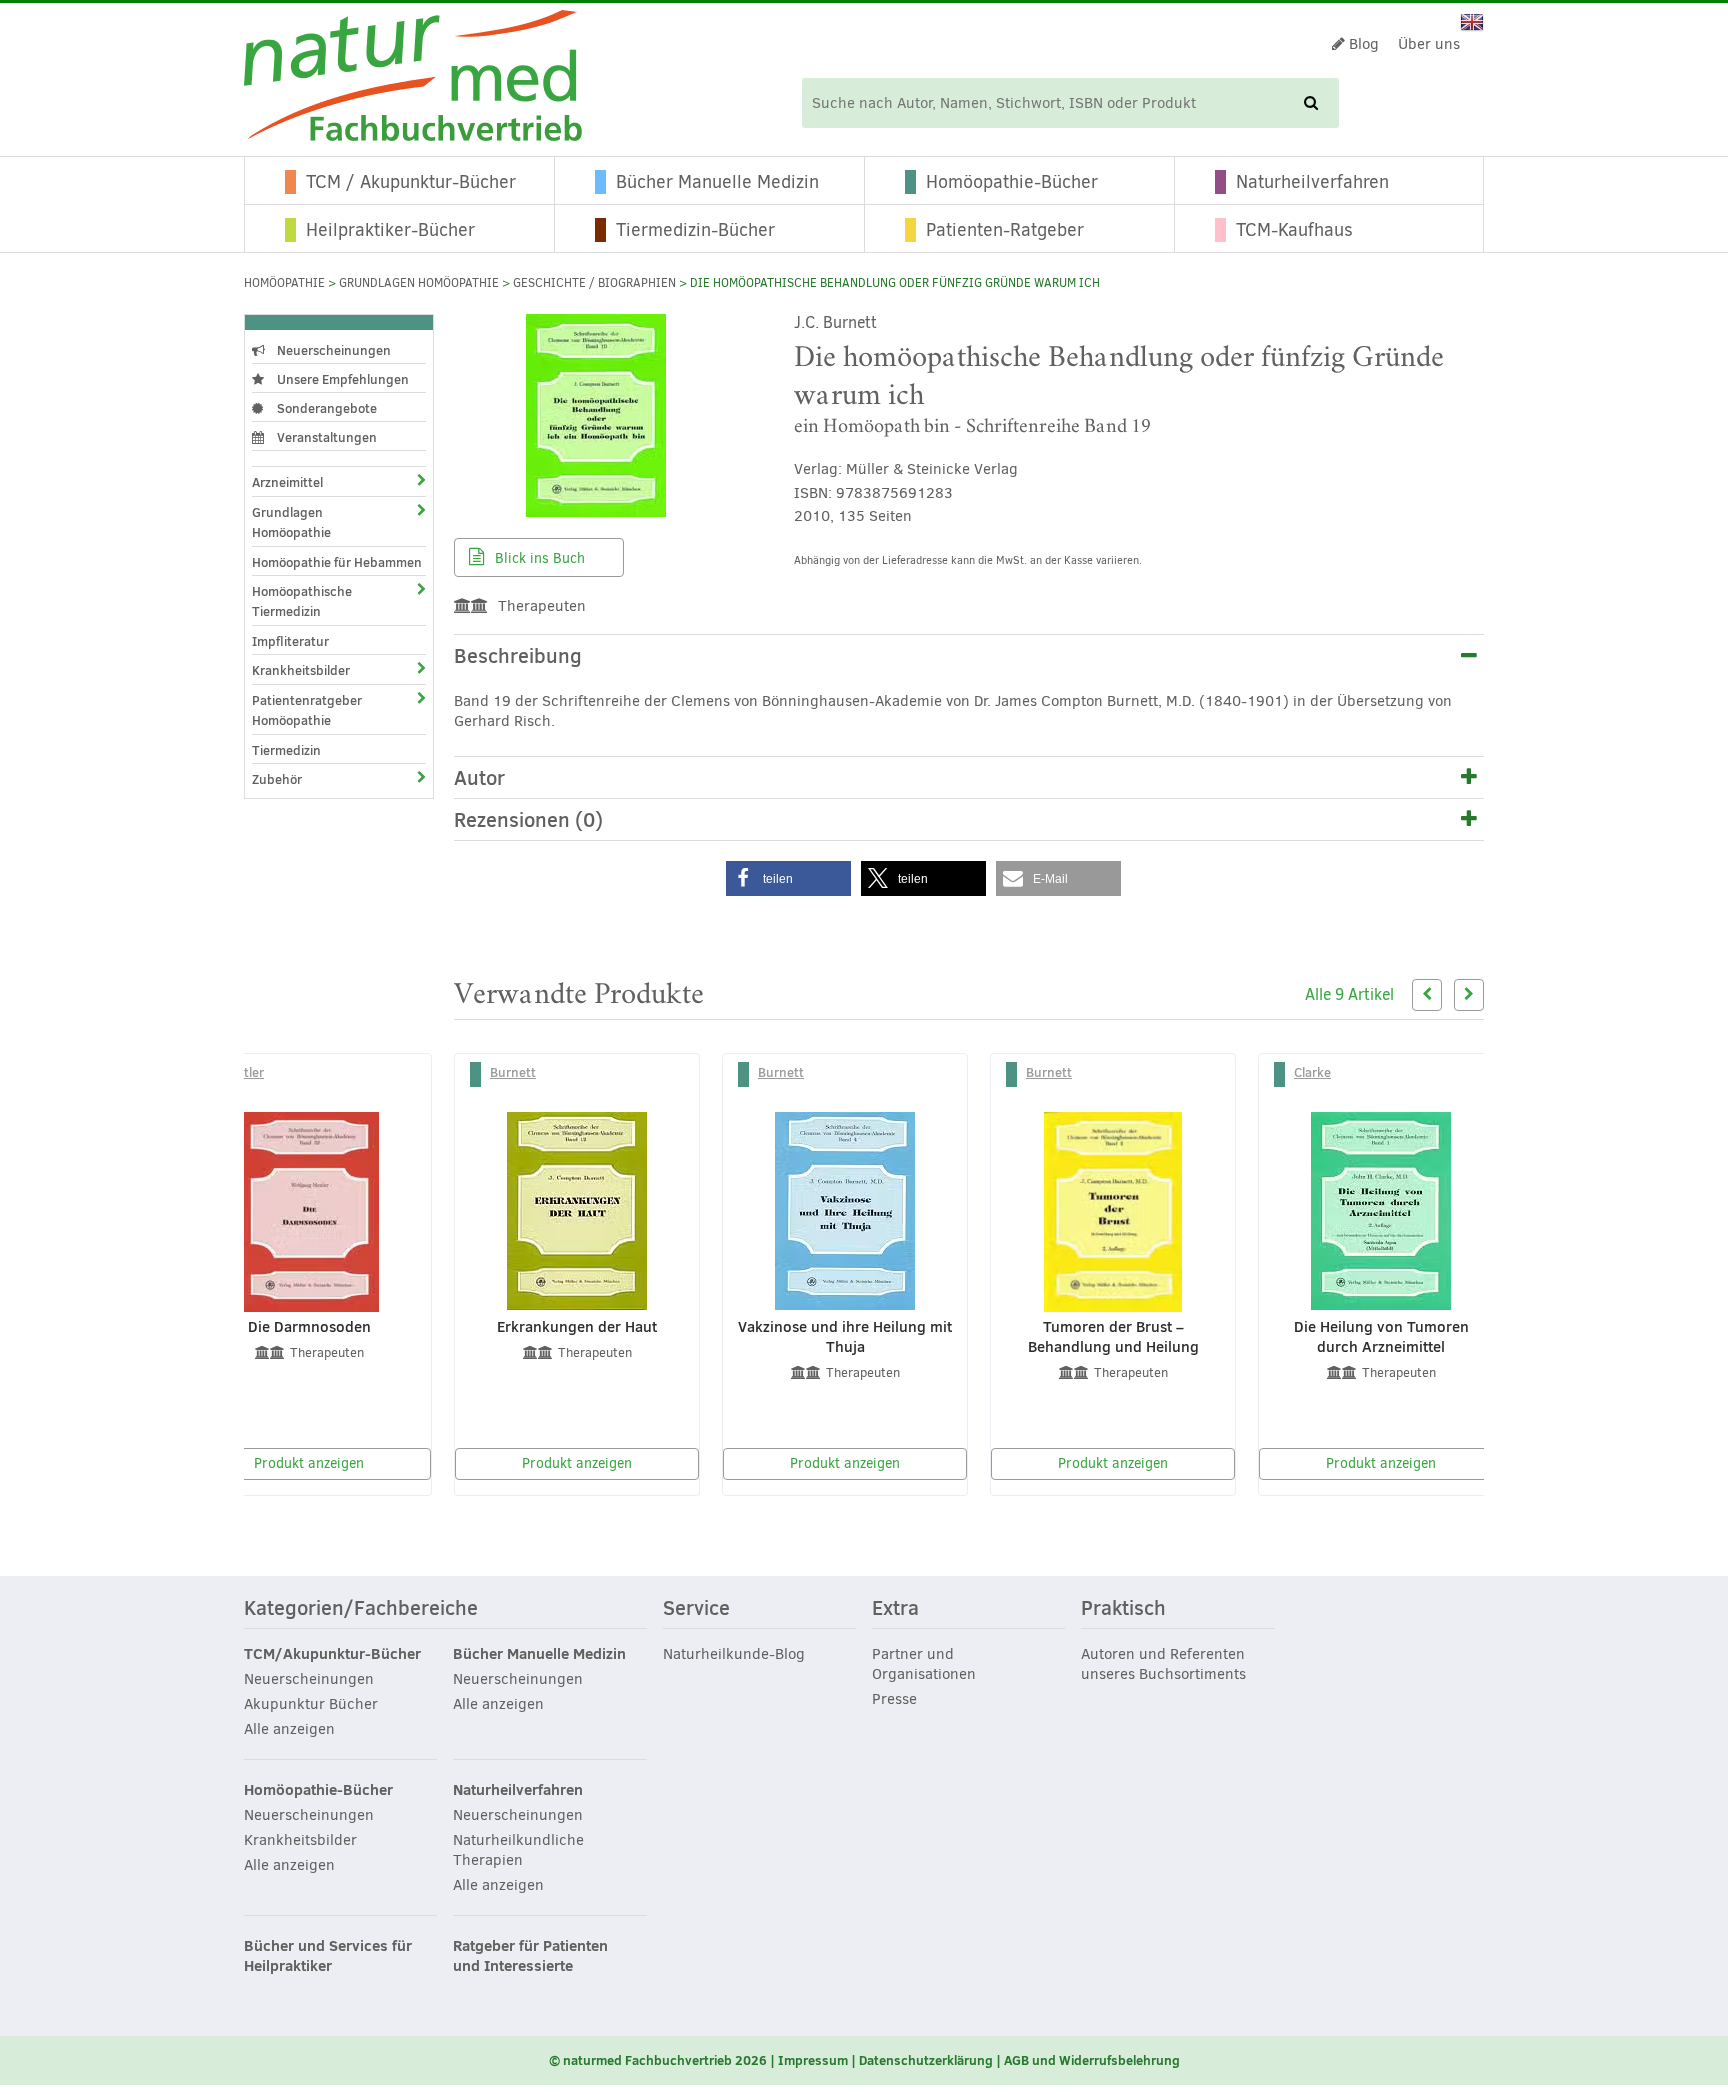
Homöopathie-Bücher (1012, 182)
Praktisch (1123, 1609)
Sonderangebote (325, 408)
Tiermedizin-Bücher (695, 230)
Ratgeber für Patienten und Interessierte (530, 1956)
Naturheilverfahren (1312, 182)
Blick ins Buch (538, 558)
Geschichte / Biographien (594, 283)
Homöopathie (284, 283)
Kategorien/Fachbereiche (361, 1609)
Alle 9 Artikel (1349, 994)
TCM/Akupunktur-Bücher (332, 1654)
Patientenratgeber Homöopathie (307, 710)
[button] (788, 878)
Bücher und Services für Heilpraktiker (328, 1956)
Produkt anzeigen (309, 1463)
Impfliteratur (290, 641)
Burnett (513, 1072)
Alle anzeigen (289, 1729)
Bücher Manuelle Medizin (717, 182)
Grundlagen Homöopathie (419, 283)
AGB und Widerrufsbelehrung (1092, 2060)
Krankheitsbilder (301, 670)
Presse (894, 1699)
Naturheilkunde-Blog (734, 1654)
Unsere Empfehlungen (341, 379)
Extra (895, 1609)
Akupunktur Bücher (311, 1704)
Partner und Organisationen (924, 1664)
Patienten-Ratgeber (1005, 230)
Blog (1362, 44)
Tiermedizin (286, 750)
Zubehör (277, 779)
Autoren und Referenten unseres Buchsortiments (1163, 1664)
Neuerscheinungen (332, 350)
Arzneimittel (287, 482)
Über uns (1429, 44)
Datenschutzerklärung (926, 2060)
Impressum (813, 2060)
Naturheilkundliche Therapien (518, 1850)
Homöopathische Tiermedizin (302, 601)
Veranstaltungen (325, 437)
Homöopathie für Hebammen (337, 562)
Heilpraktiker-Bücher (390, 230)
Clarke (1312, 1072)
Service (696, 1609)
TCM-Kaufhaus (1294, 230)
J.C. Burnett (835, 322)
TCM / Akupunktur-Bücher (411, 182)
